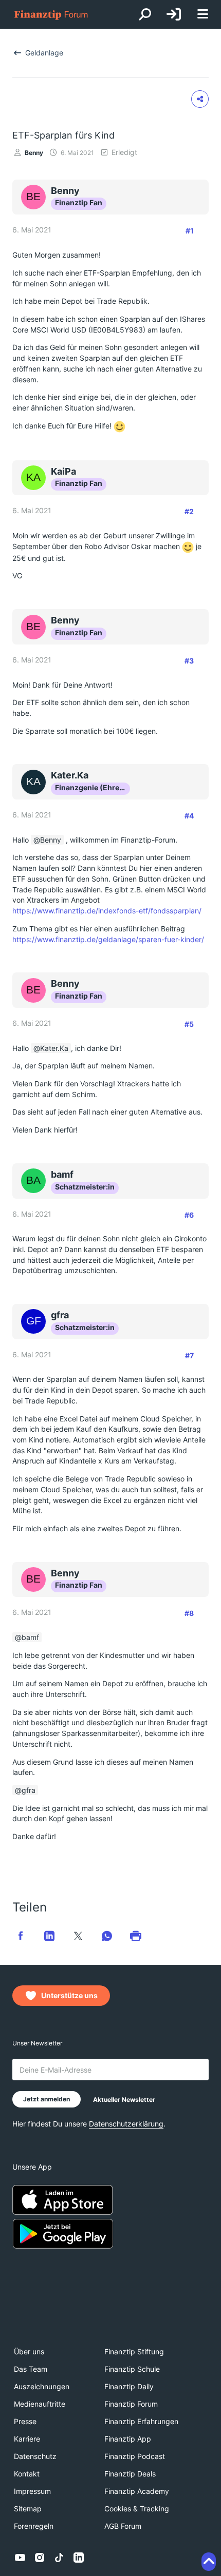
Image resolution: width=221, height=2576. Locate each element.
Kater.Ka (54, 1048)
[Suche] (145, 14)
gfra (29, 1790)
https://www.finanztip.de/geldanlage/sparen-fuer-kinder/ (108, 939)
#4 (189, 816)
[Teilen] (200, 99)
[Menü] (202, 15)
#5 (189, 1024)
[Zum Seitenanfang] (209, 2562)
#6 (189, 1215)
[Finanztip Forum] (51, 15)
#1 (190, 231)
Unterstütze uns (69, 1995)
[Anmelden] (174, 14)
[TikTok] (59, 2558)
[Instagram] (40, 2558)
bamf (30, 1637)
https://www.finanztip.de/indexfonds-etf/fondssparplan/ (107, 911)
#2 (189, 511)
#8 (189, 1613)
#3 (189, 661)
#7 (189, 1355)
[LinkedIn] (79, 2558)
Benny (34, 153)
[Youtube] (20, 2558)
